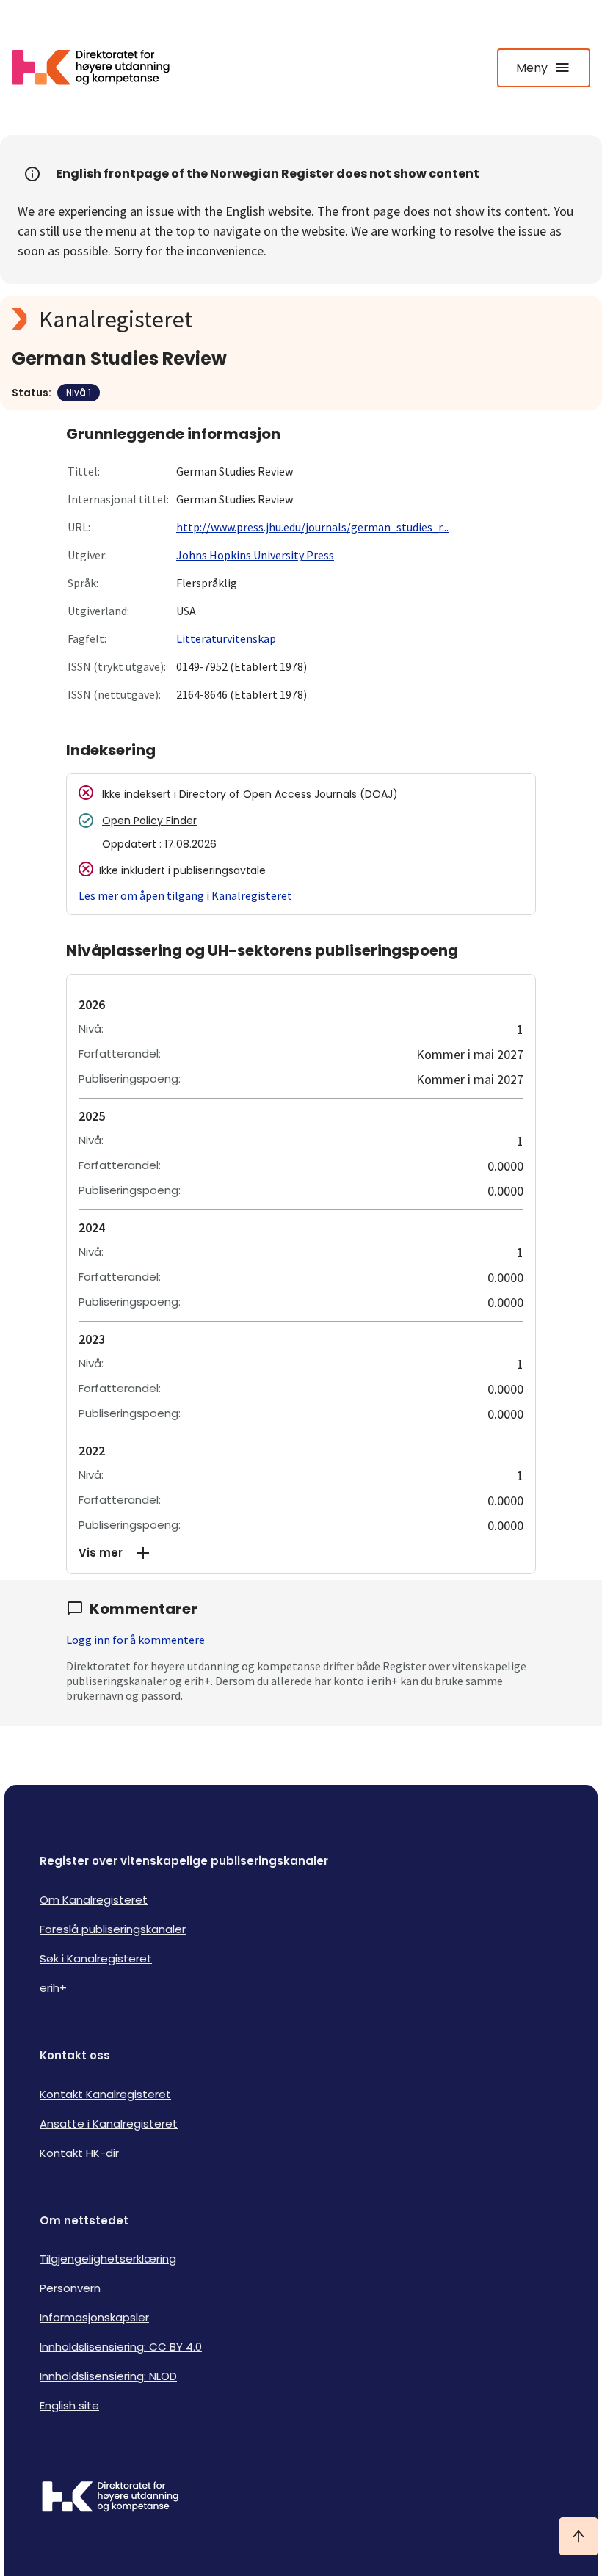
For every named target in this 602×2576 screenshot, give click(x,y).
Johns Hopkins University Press (255, 555)
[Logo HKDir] (301, 2498)
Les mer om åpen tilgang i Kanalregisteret (185, 895)
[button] (301, 1553)
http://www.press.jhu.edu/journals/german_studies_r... (312, 527)
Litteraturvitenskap (226, 638)
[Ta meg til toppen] (579, 2536)
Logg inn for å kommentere (135, 1640)
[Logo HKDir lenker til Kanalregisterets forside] (100, 68)
